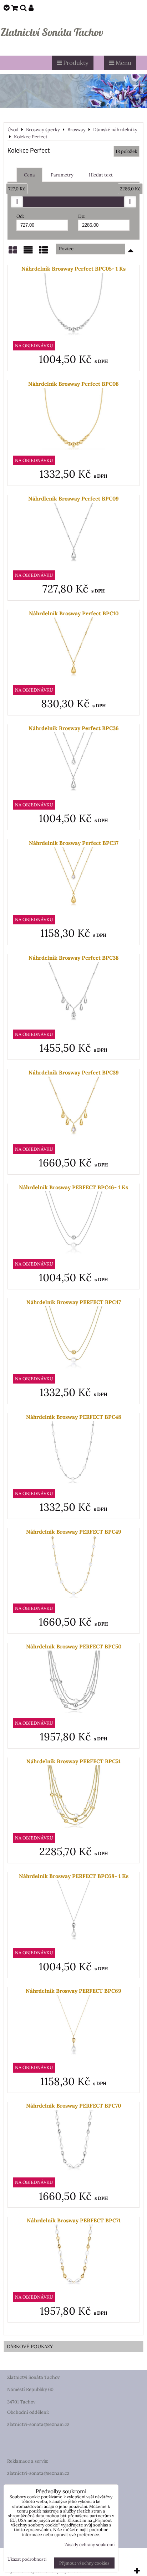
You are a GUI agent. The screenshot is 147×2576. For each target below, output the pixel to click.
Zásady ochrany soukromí (90, 2544)
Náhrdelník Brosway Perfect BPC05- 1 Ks (73, 269)
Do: (82, 216)
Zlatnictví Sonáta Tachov (52, 32)
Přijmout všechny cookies (84, 2563)
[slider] (17, 202)
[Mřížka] (13, 253)
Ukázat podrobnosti (27, 2559)
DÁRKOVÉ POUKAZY (30, 2346)
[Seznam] (28, 253)
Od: (20, 216)
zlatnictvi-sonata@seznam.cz (38, 2424)
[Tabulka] (44, 253)
